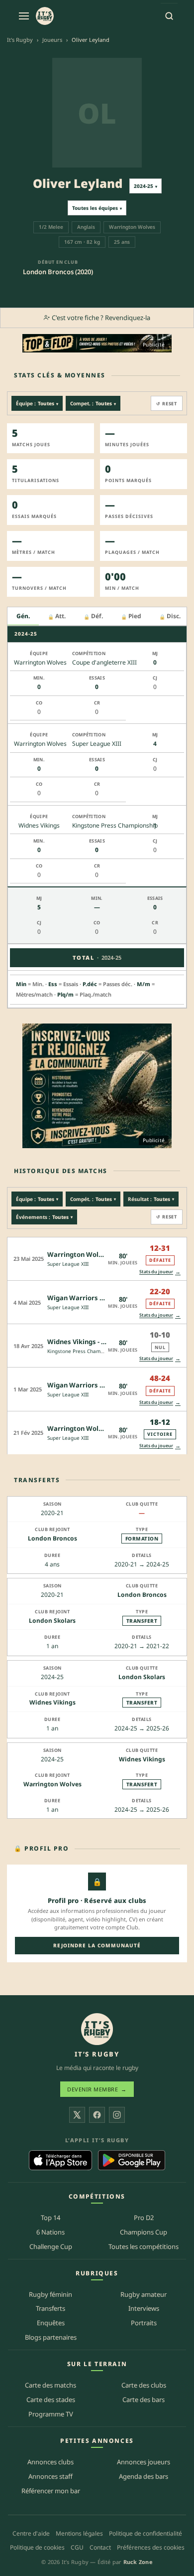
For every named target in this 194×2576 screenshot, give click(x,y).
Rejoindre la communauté (97, 1945)
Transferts (50, 2308)
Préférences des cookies (151, 2547)
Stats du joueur (160, 1272)
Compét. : (93, 1199)
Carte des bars (144, 2400)
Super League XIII (68, 1264)
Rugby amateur (144, 2294)
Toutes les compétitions (144, 2246)
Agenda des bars (144, 2476)
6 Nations (50, 2232)
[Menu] (24, 16)
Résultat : (151, 1199)
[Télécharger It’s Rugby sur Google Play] (132, 2160)
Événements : (44, 1217)
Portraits (144, 2323)
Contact (100, 2547)
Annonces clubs (50, 2462)
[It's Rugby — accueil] (45, 16)
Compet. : (93, 403)
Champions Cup (144, 2232)
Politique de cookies (37, 2547)
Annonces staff (50, 2476)
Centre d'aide (31, 2533)
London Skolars (52, 1621)
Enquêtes (51, 2323)
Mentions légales (79, 2533)
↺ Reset (167, 404)
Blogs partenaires (51, 2337)
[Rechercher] (169, 16)
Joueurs (52, 40)
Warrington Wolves (52, 1784)
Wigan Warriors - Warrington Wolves (106, 1298)
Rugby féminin (50, 2294)
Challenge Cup (51, 2246)
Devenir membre (97, 2089)
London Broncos (52, 1538)
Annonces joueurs (144, 2462)
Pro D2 (144, 2218)
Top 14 (50, 2218)
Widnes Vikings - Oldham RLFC (95, 1342)
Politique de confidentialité (145, 2533)
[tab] (23, 616)
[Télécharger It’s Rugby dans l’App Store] (60, 2160)
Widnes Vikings (52, 1702)
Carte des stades (51, 2400)
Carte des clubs (144, 2385)
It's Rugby (20, 40)
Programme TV (51, 2414)
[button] (97, 1259)
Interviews (144, 2308)
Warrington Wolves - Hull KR (93, 1254)
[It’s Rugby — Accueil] (97, 2029)
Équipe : (37, 403)
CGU (77, 2547)
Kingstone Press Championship (84, 1351)
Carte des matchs (50, 2385)
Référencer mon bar (51, 2491)
